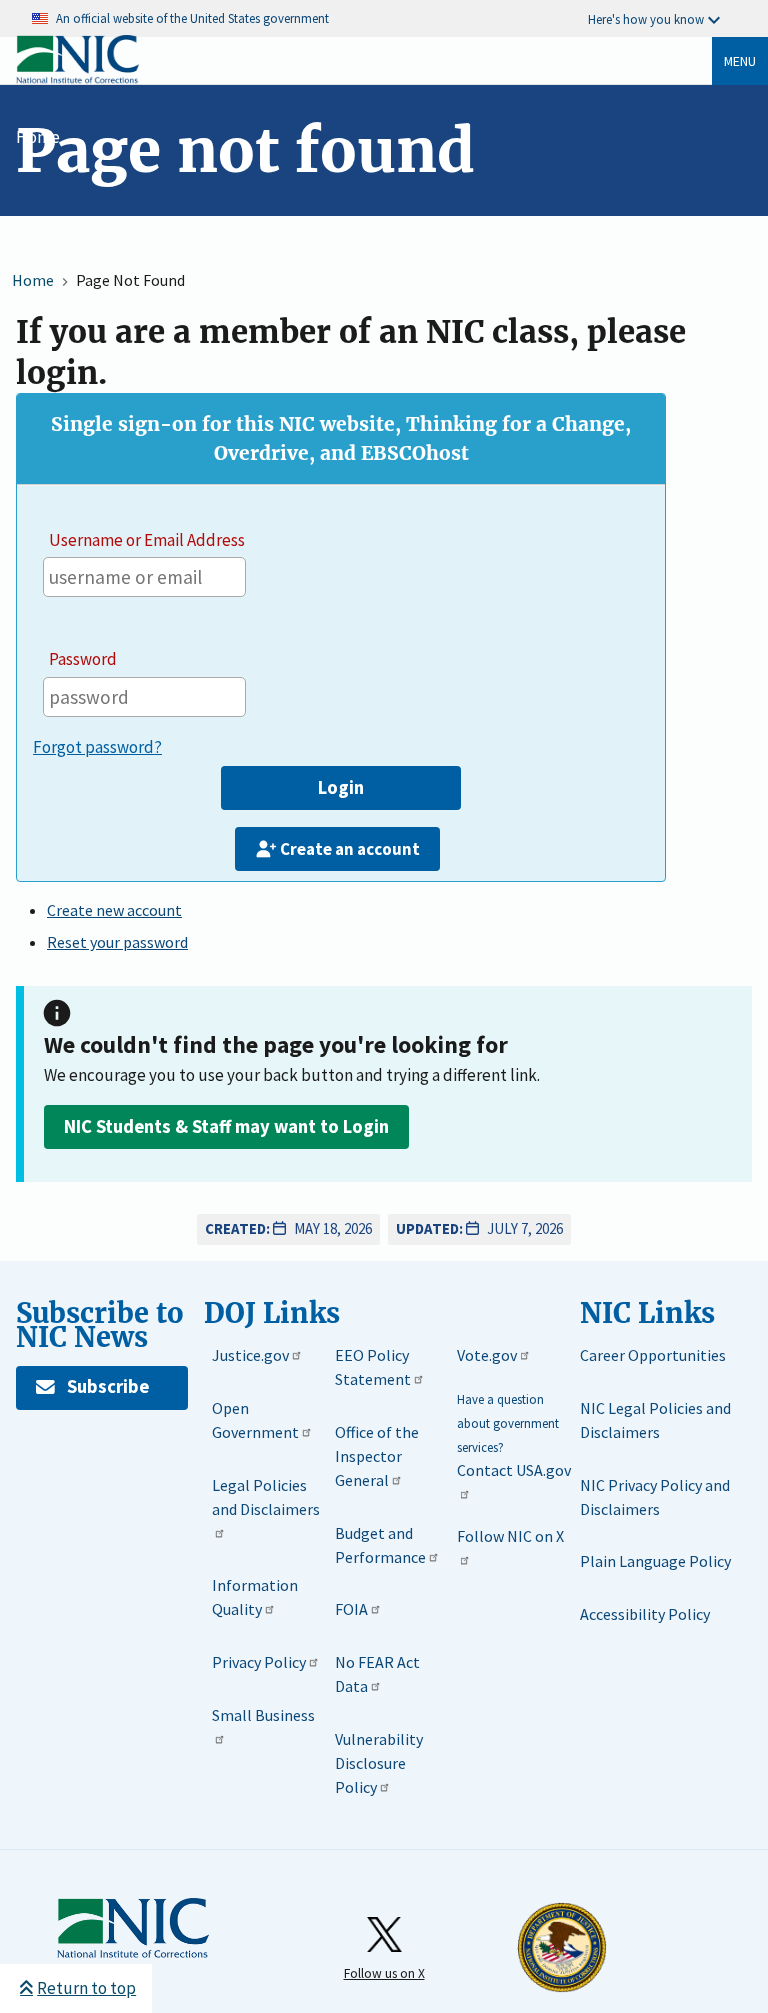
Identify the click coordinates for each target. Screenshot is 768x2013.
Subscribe (108, 1386)
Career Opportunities (653, 1355)
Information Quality (255, 1597)
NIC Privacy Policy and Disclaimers (655, 1497)
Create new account (114, 910)
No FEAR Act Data (377, 1674)
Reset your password (117, 942)
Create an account (350, 849)
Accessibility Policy (645, 1614)
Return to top (86, 1988)
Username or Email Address (147, 540)
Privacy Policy (259, 1662)
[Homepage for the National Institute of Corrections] (133, 1929)
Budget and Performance (380, 1545)
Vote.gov (487, 1355)
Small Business (263, 1715)
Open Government (255, 1420)
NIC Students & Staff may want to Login (226, 1126)
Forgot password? (97, 747)
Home (38, 137)
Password (83, 659)
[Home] (77, 79)
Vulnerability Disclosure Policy (379, 1763)
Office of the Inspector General (377, 1456)
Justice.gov (250, 1355)
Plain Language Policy (655, 1561)
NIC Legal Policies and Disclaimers (655, 1420)
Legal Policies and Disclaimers (266, 1497)
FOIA (351, 1609)
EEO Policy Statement (373, 1367)
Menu (740, 61)
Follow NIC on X (510, 1536)
